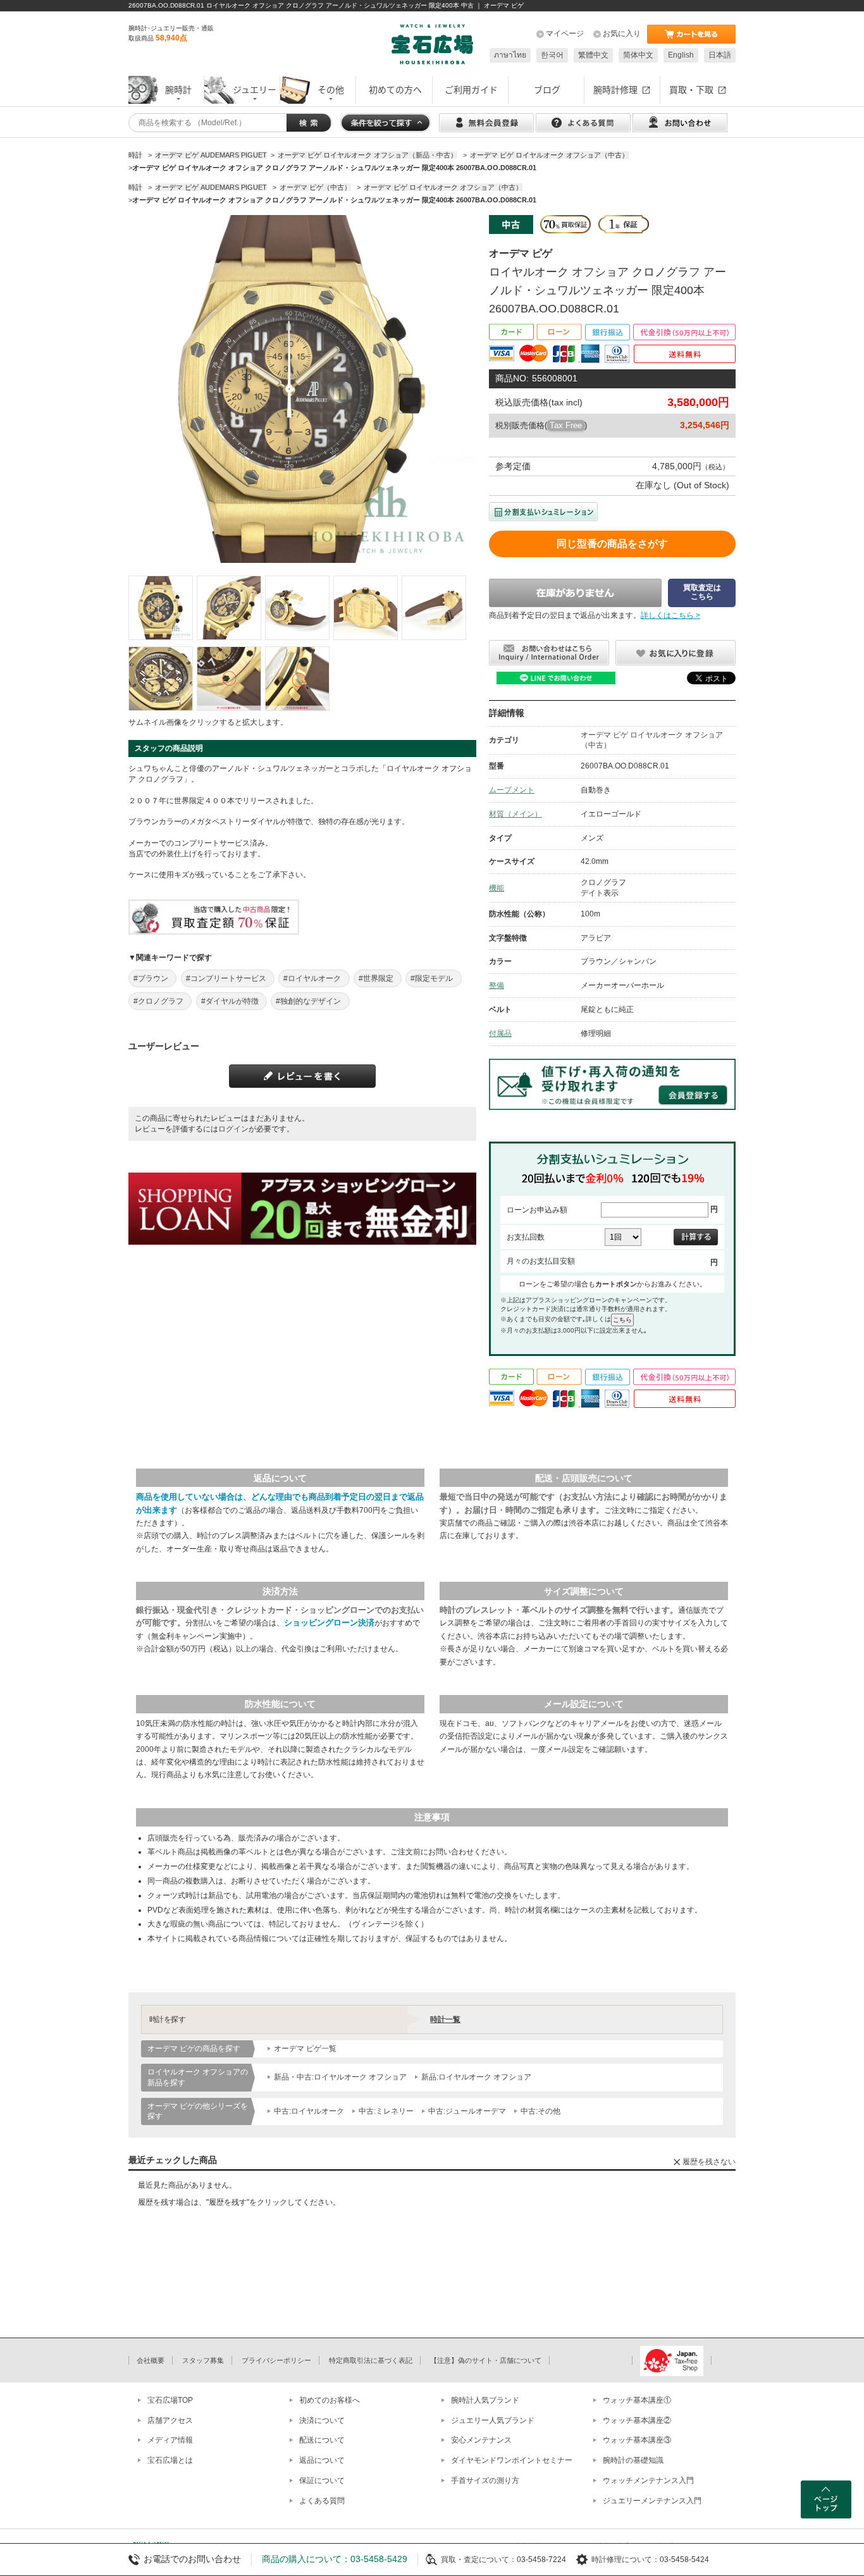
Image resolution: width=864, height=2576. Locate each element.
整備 (497, 985)
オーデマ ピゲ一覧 (305, 2049)
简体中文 (638, 55)
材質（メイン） (515, 814)
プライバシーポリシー (276, 2360)
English (681, 55)
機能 (497, 888)
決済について (322, 2420)
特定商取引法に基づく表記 (371, 2360)
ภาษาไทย (510, 55)
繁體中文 (593, 55)
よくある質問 (322, 2501)
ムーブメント (512, 790)
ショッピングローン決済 (329, 1623)
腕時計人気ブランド (485, 2400)
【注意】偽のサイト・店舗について (486, 2360)
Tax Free (566, 425)
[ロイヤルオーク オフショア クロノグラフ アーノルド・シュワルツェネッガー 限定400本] (161, 608)
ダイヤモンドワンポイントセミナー (512, 2460)
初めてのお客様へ (330, 2400)
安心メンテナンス (481, 2440)
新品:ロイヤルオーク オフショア (476, 2077)
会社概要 (151, 2360)
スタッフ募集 (203, 2360)
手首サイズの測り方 (485, 2480)
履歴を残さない (709, 2162)
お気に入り (622, 34)
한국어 (552, 55)
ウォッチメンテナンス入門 (648, 2480)
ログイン (233, 1129)
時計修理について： (626, 2560)
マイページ (565, 34)
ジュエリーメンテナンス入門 (652, 2501)
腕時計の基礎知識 (633, 2460)
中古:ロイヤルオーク (309, 2111)
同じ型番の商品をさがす (612, 544)
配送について (322, 2440)
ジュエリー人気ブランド (493, 2420)
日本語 (720, 55)
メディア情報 (170, 2440)
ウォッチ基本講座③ (637, 2440)
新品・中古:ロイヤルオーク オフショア (340, 2077)
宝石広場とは (170, 2460)
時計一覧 (445, 2019)
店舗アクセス (170, 2420)
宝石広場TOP (170, 2400)
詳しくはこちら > (670, 615)
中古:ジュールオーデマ (467, 2111)
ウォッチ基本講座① (637, 2400)
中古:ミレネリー (386, 2111)
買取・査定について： (479, 2560)
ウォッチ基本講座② (637, 2420)
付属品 (500, 1033)
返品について (322, 2460)
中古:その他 (540, 2111)
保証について (322, 2480)
